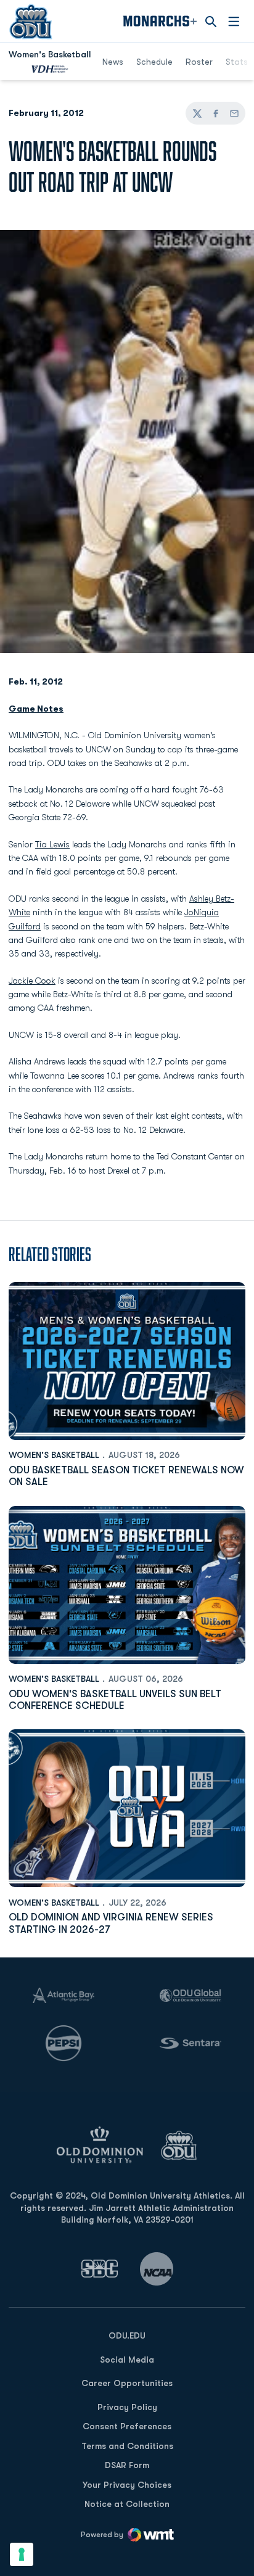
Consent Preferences (127, 2426)
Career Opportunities (127, 2383)
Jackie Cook (32, 981)
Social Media (127, 2360)
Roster (199, 62)
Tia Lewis (52, 844)
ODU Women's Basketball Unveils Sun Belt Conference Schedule (115, 1700)
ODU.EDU (127, 2335)
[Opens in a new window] (100, 2269)
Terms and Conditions (127, 2446)
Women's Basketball (54, 1455)
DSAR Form (127, 2465)
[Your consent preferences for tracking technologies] (22, 2554)
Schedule (154, 62)
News (113, 62)
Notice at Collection (127, 2504)
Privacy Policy (127, 2407)
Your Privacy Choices (127, 2485)
